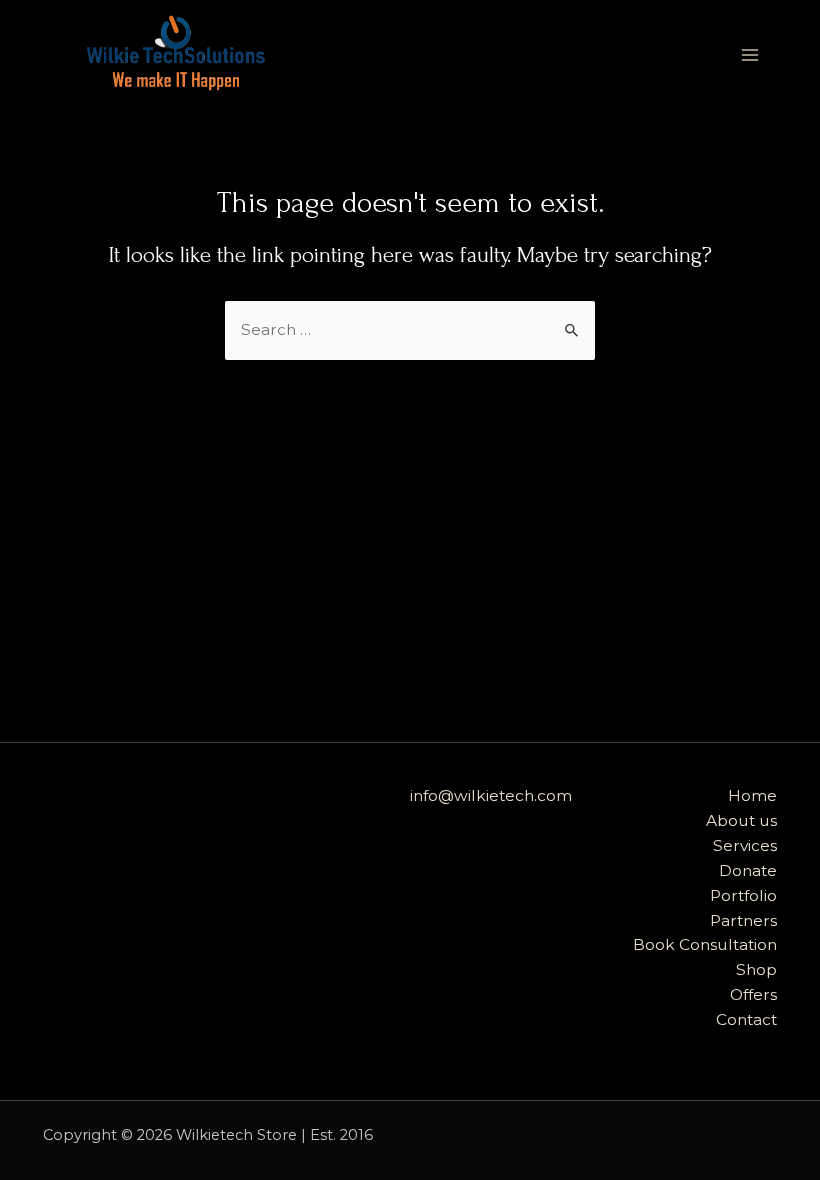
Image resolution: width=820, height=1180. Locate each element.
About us (741, 820)
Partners (743, 920)
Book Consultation (705, 944)
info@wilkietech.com (491, 795)
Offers (753, 994)
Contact (746, 1019)
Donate (748, 870)
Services (745, 845)
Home (752, 795)
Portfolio (743, 895)
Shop (756, 969)
